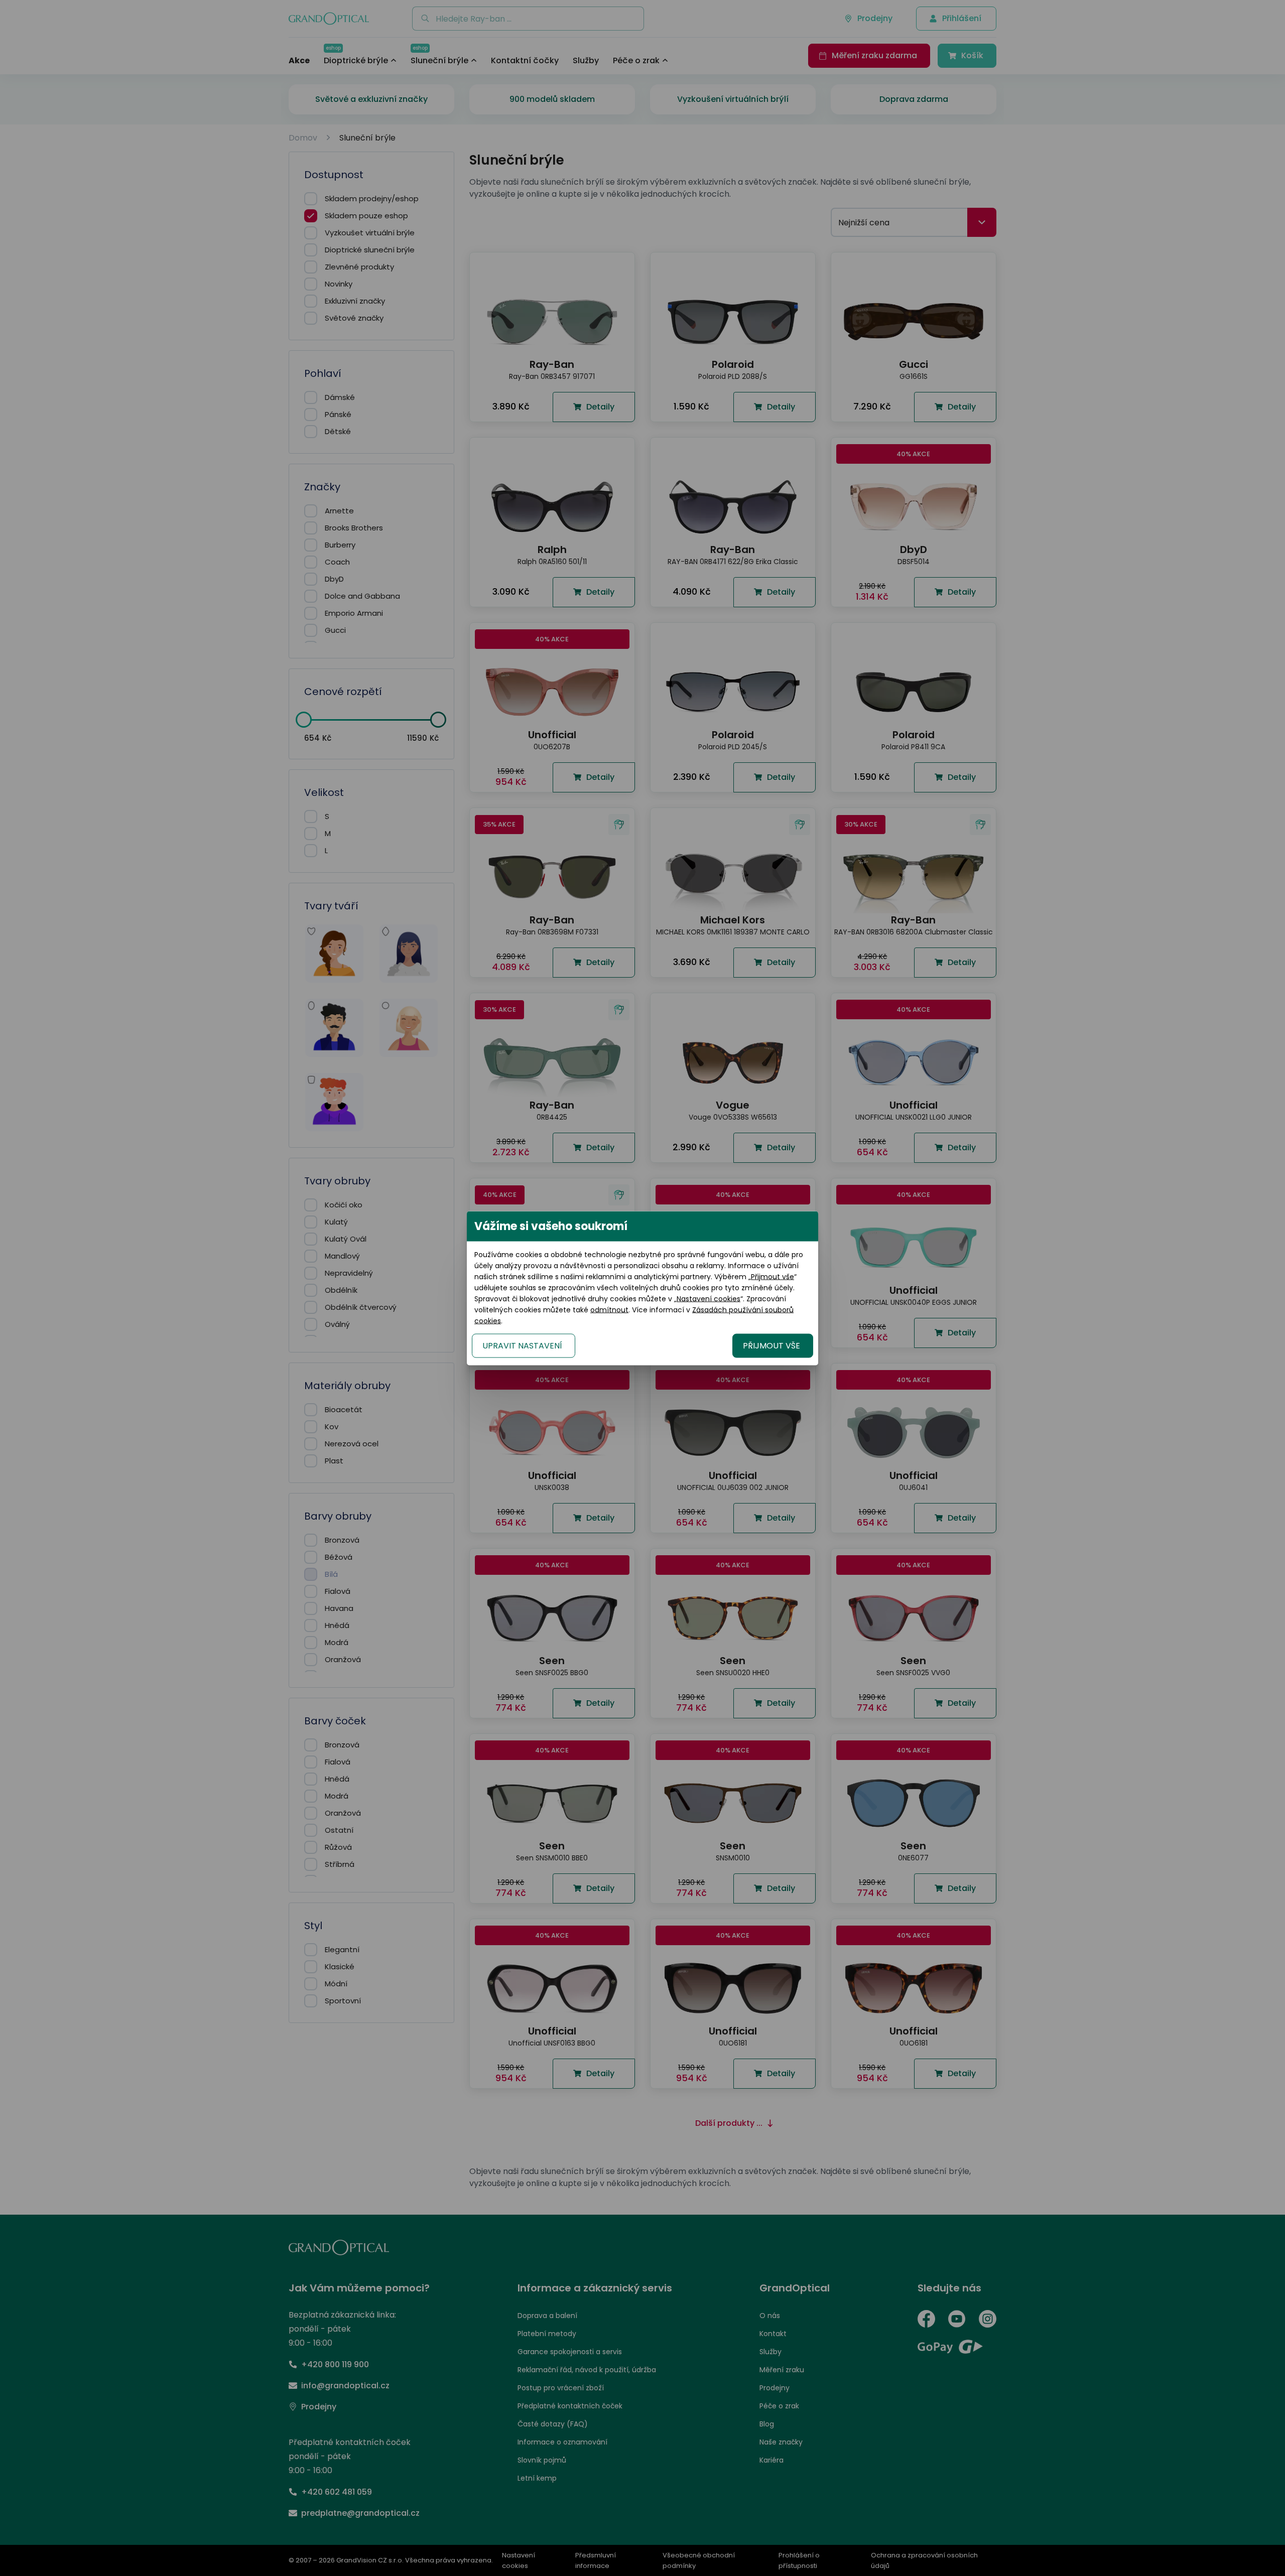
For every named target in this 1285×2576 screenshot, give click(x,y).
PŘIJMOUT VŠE (772, 1345)
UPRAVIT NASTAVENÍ (522, 1345)
